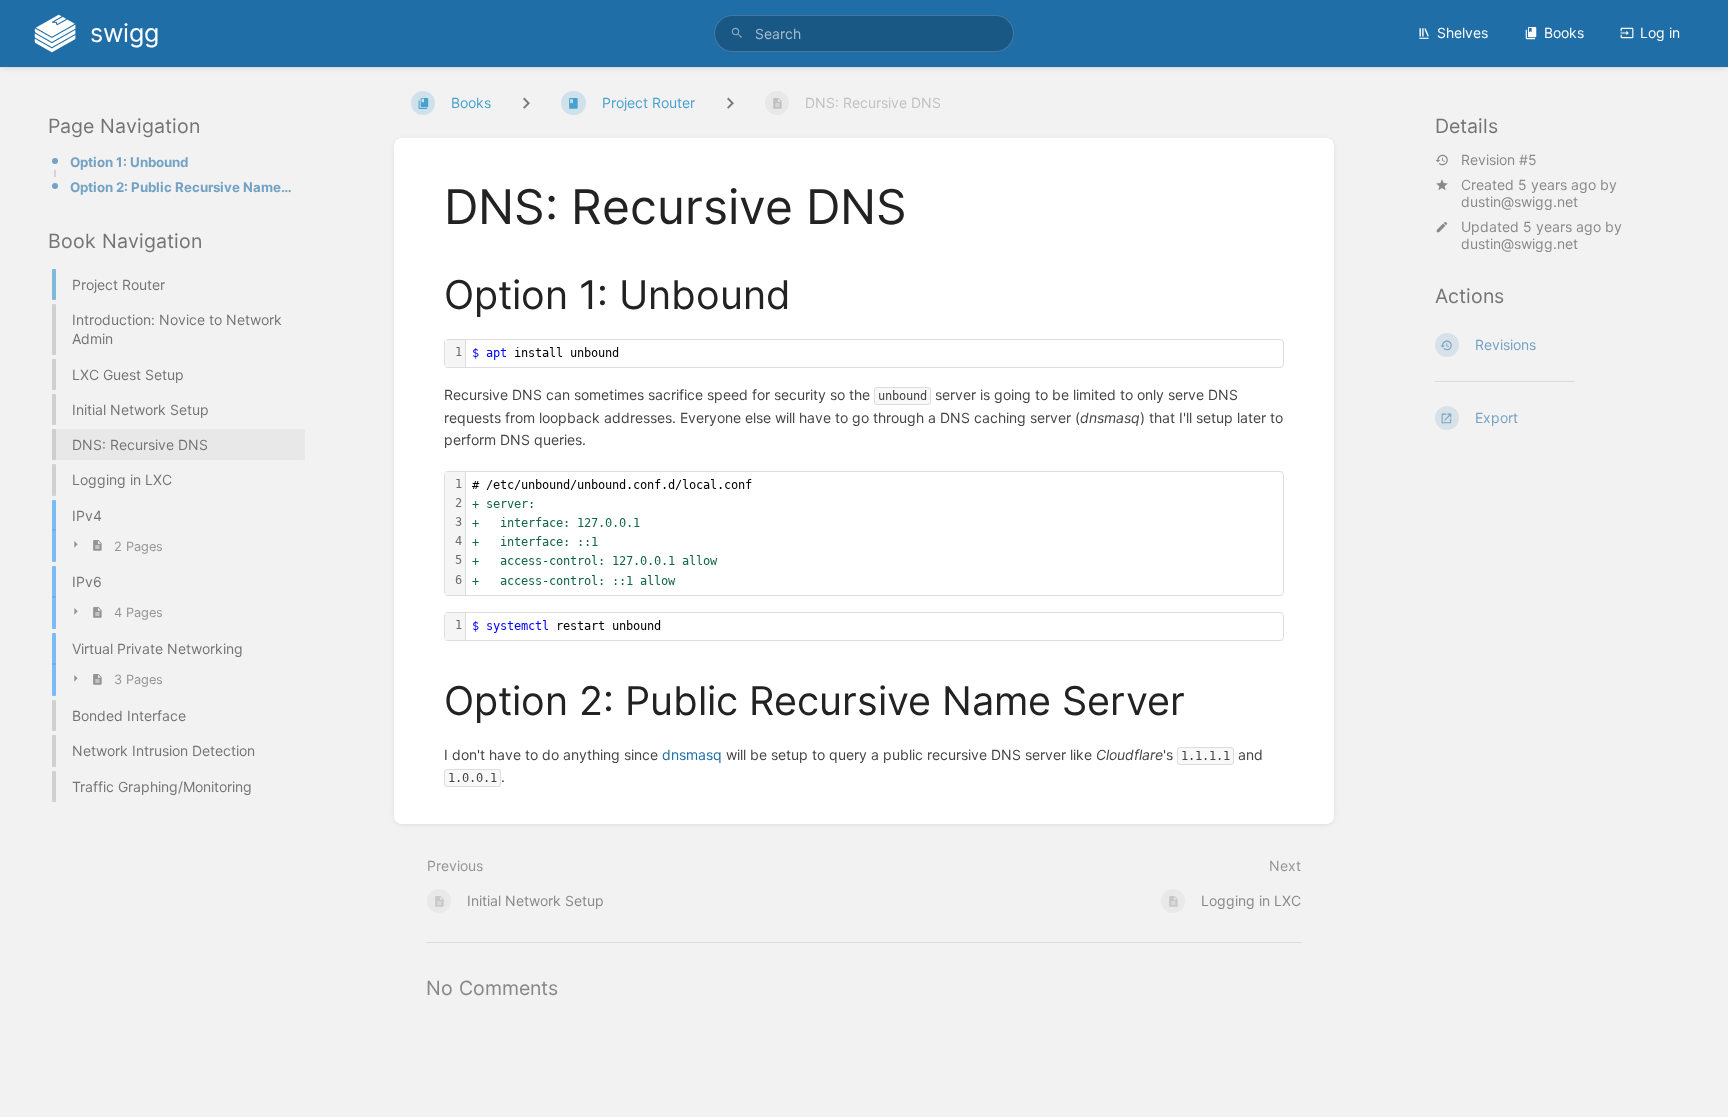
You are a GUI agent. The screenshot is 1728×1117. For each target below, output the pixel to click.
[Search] (737, 33)
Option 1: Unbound (129, 162)
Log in (1660, 32)
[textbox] (874, 353)
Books (1564, 32)
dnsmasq (692, 754)
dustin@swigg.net (1519, 201)
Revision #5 (1499, 160)
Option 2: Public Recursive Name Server (181, 187)
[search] (864, 33)
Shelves (1462, 32)
